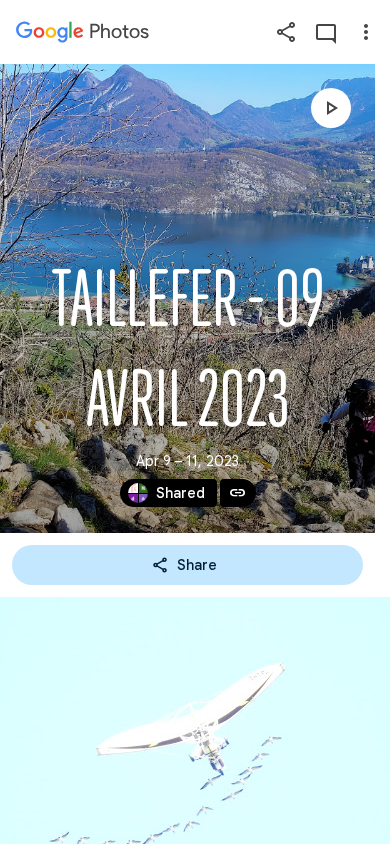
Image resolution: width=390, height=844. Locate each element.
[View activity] (326, 32)
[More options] (366, 32)
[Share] (286, 32)
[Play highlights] (331, 108)
